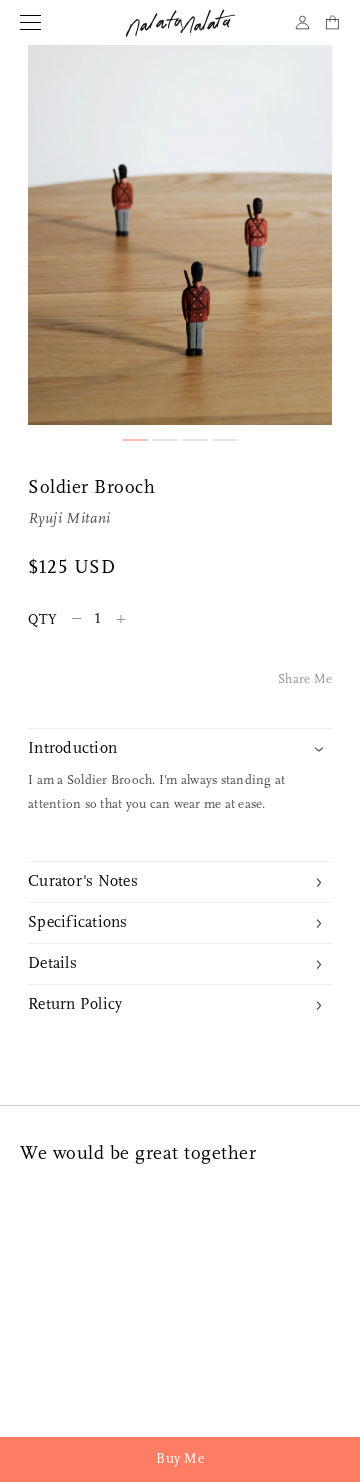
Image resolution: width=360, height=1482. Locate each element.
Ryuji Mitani (69, 519)
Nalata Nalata (180, 23)
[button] (135, 440)
